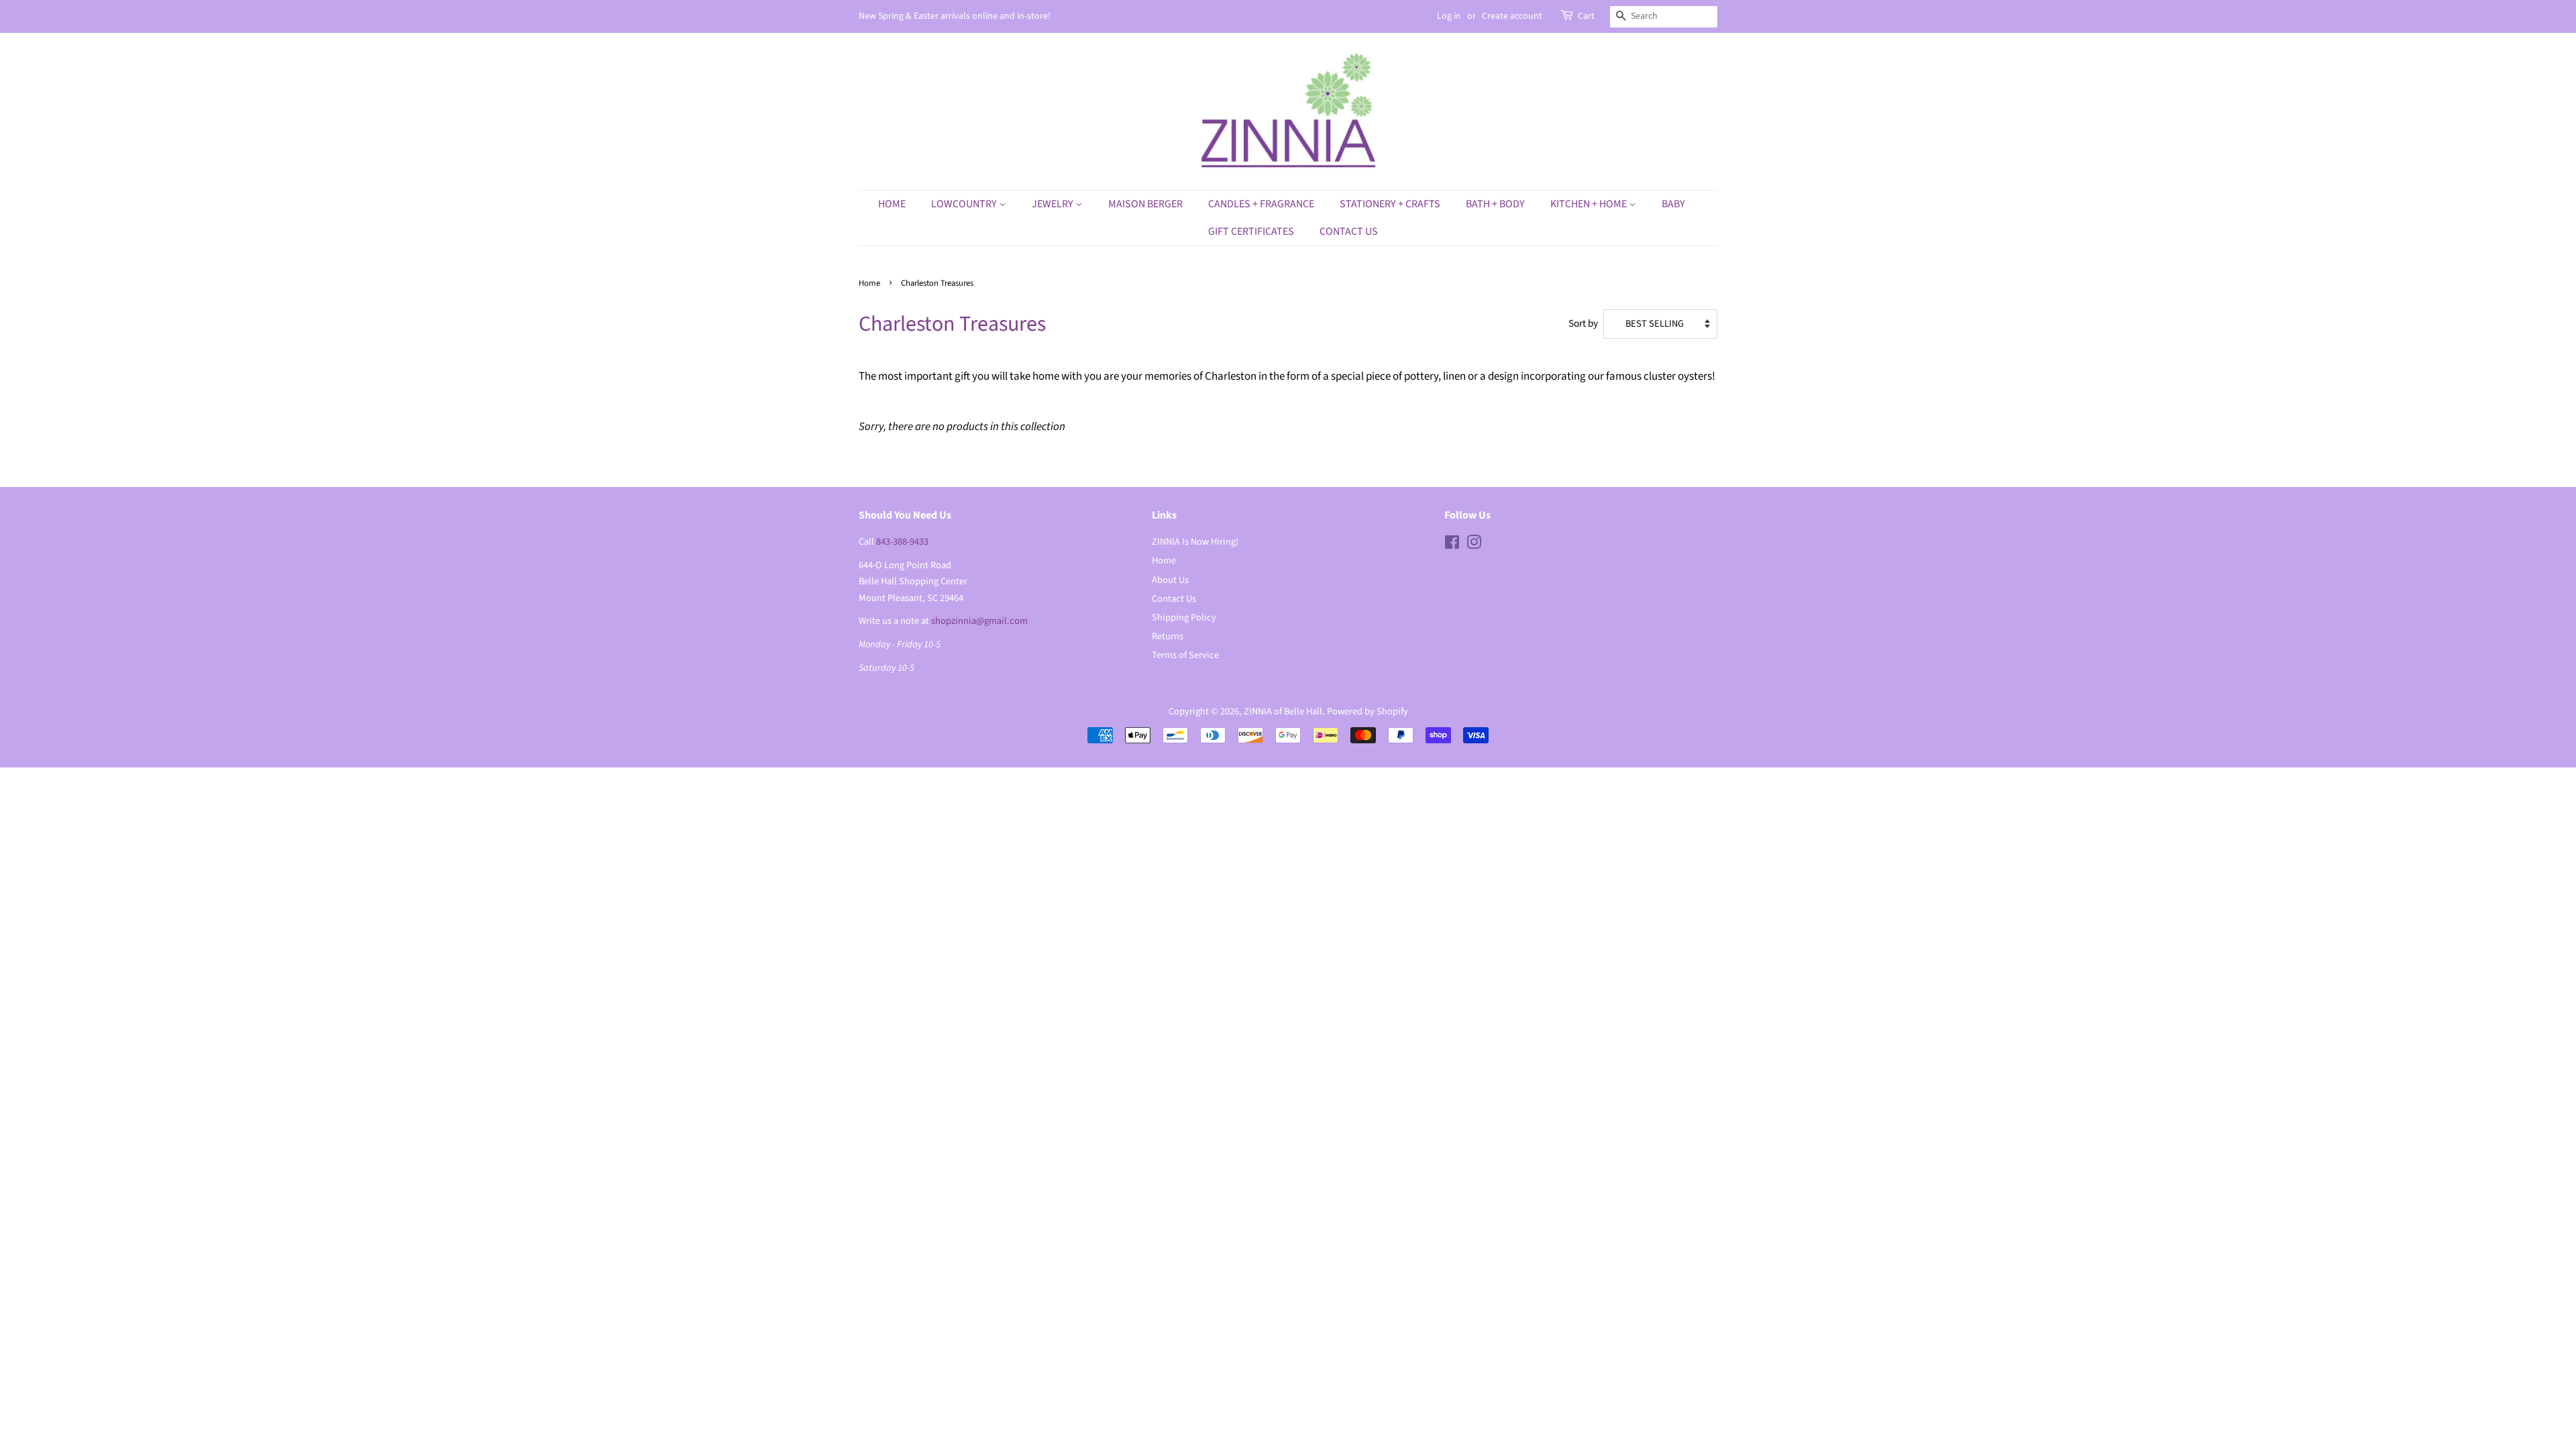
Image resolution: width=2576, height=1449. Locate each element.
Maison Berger (1145, 204)
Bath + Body (1495, 204)
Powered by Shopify (1367, 711)
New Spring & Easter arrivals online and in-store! (955, 16)
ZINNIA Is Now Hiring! (1195, 542)
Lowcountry (965, 204)
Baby (1673, 204)
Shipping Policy (1184, 618)
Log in (1449, 16)
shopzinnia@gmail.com (979, 621)
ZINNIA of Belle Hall (1283, 711)
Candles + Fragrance (1261, 204)
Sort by (1583, 323)
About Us (1170, 580)
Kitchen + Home (1590, 204)
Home (892, 204)
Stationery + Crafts (1390, 204)
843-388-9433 (902, 542)
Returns (1168, 636)
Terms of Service (1185, 655)
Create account (1512, 16)
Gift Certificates (1251, 231)
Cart (1586, 16)
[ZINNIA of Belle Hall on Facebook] (1452, 545)
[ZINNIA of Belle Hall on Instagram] (1474, 545)
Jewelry (1054, 204)
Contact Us (1349, 231)
